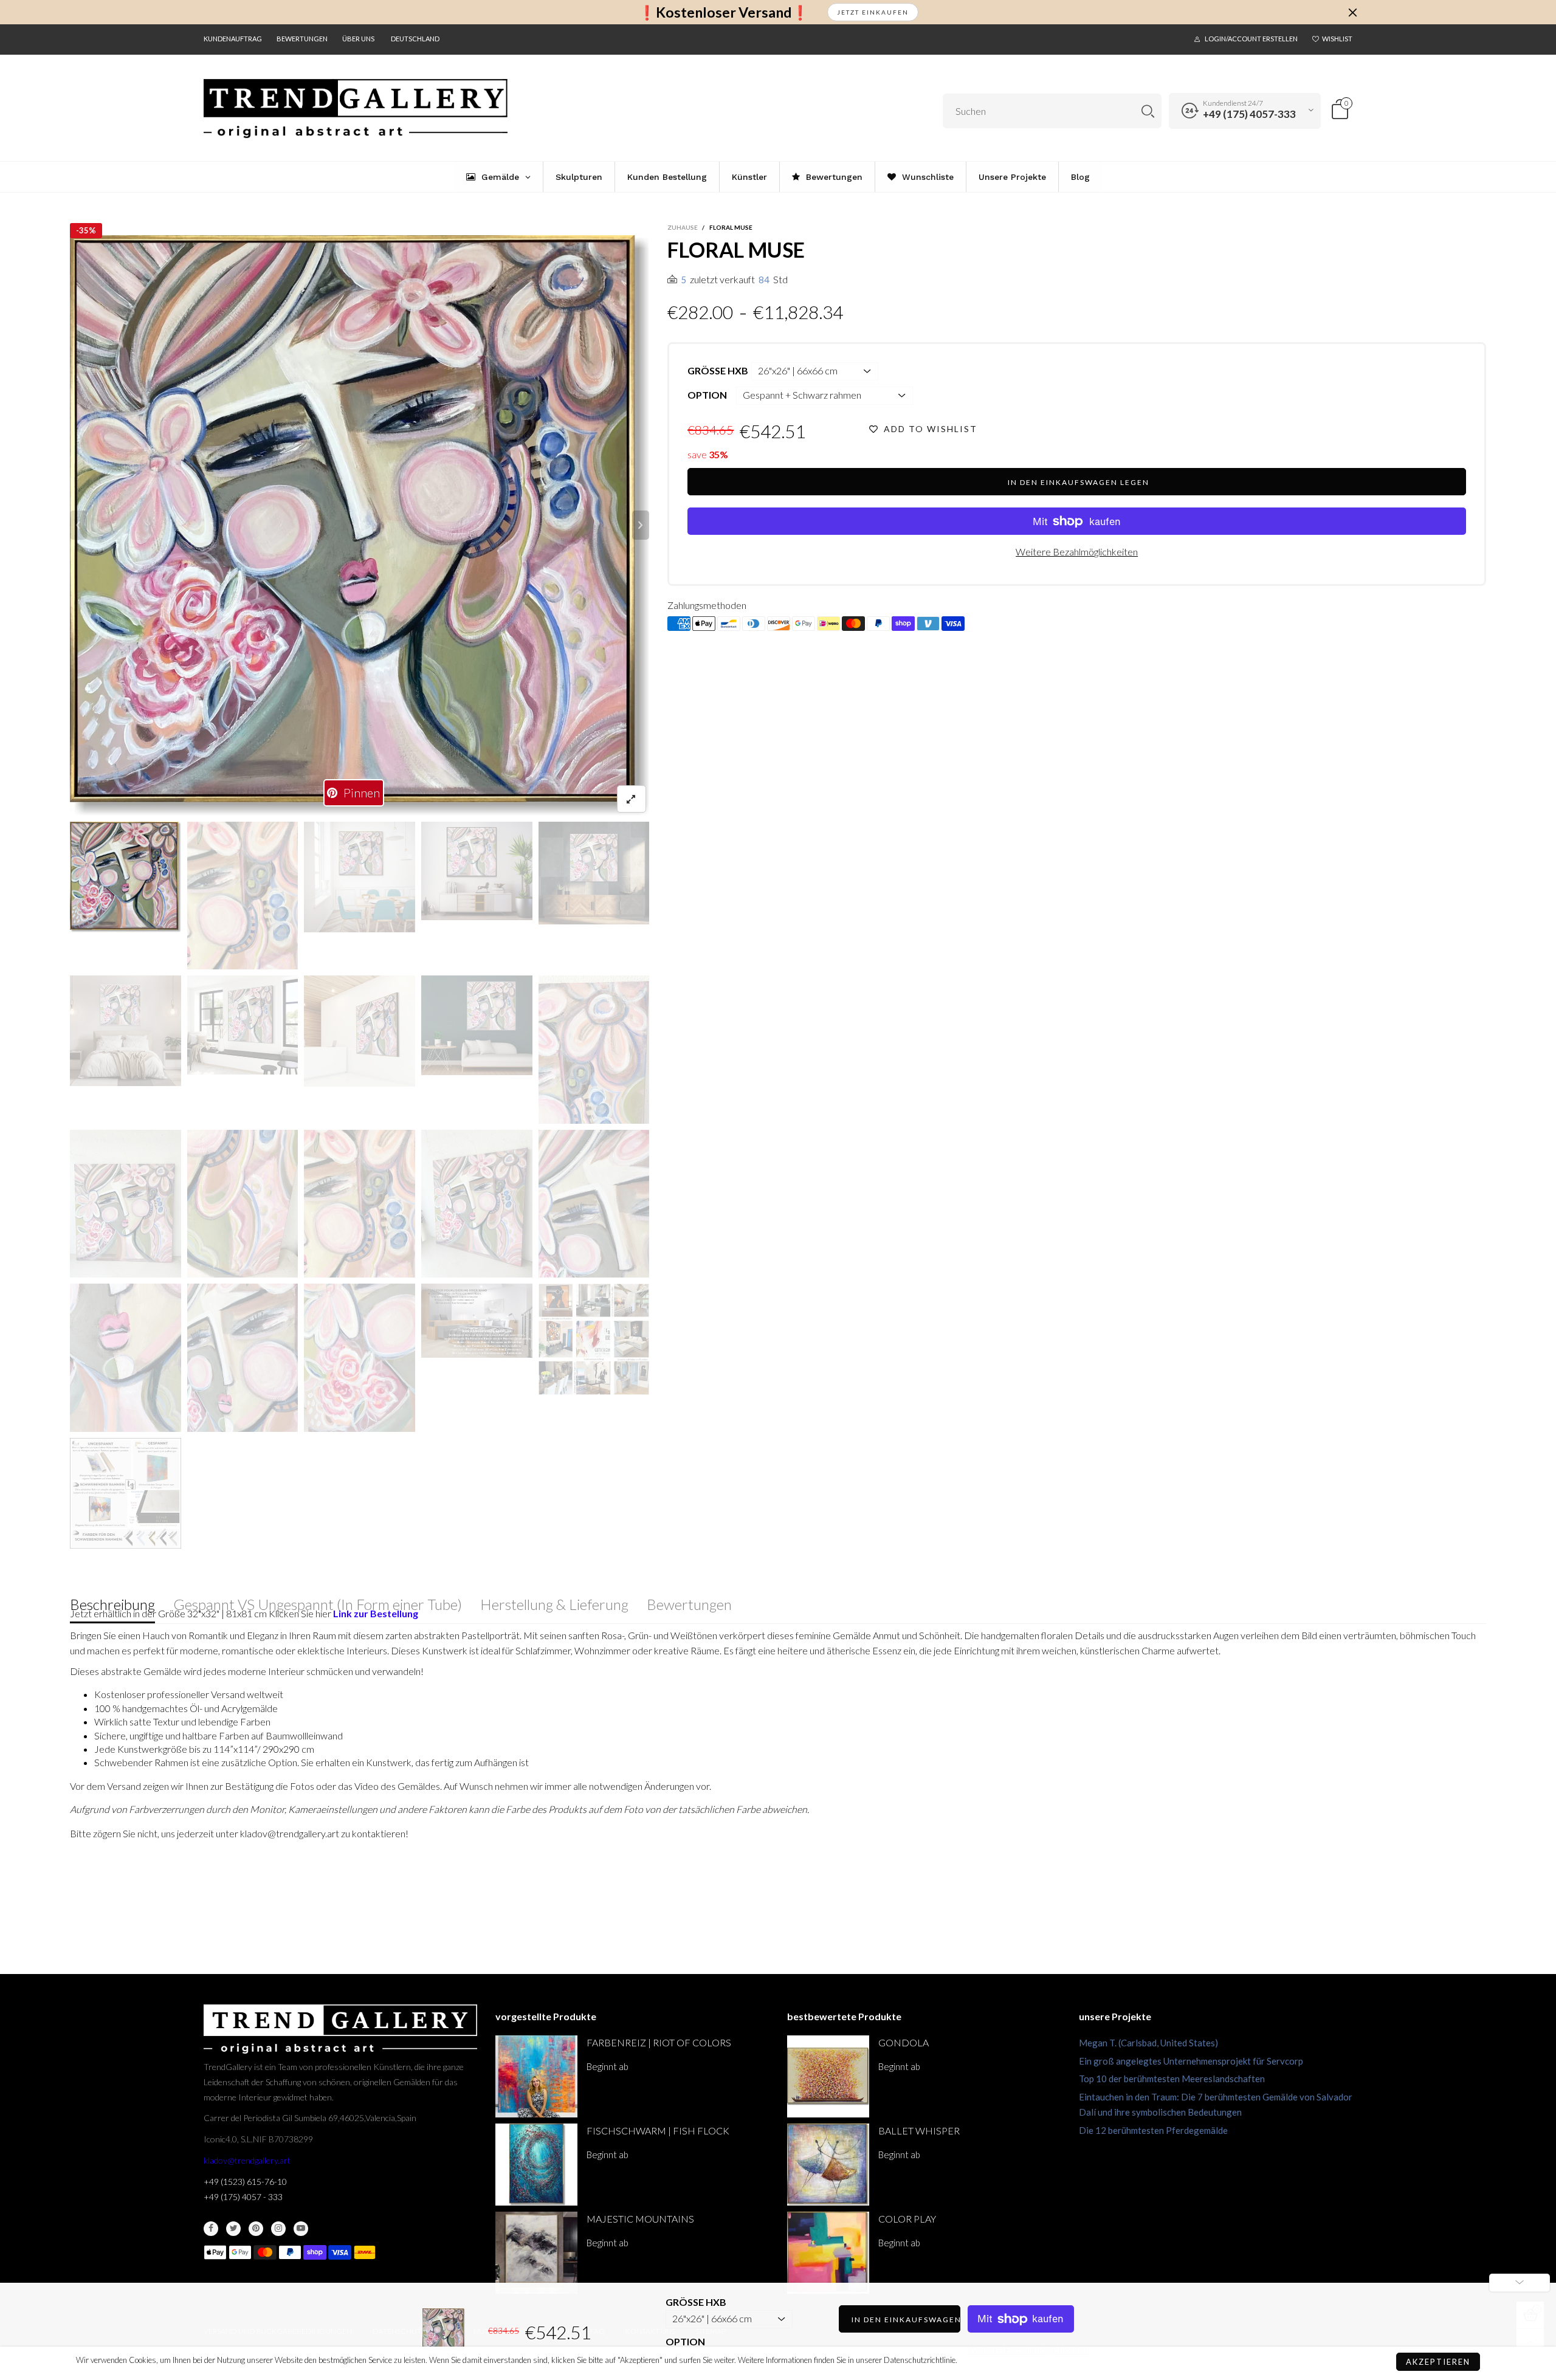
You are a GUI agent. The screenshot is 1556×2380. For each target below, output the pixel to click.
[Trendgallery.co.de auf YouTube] (301, 2229)
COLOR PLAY (907, 2219)
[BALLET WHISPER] (828, 2165)
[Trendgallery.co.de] (356, 109)
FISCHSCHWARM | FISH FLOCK (658, 2131)
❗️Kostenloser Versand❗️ (724, 12)
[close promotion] (1352, 12)
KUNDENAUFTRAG (233, 39)
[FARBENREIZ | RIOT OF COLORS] (536, 2076)
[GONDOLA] (828, 2076)
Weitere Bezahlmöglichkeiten (1077, 552)
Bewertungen (302, 39)
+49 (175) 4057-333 (1249, 114)
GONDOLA (904, 2042)
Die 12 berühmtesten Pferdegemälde (1153, 2130)
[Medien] (632, 799)
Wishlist (1337, 39)
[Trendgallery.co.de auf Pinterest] (256, 2229)
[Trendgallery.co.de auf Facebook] (211, 2229)
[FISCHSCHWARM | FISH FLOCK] (536, 2165)
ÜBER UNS (358, 39)
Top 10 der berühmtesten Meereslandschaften (1172, 2079)
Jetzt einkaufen (873, 12)
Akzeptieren (1438, 2362)
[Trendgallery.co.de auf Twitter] (233, 2229)
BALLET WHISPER (919, 2131)
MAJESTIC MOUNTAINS (640, 2219)
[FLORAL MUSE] (360, 525)
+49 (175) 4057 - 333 (243, 2197)
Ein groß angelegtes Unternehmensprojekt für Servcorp (1191, 2061)
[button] (78, 525)
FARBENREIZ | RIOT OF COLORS (659, 2042)
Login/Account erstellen (1251, 39)
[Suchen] (1148, 111)
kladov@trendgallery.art (247, 2160)
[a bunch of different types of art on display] (126, 1494)
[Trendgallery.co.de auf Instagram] (278, 2229)
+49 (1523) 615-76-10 (245, 2182)
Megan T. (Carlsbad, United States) (1148, 2043)
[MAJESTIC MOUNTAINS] (536, 2253)
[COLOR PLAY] (828, 2253)
